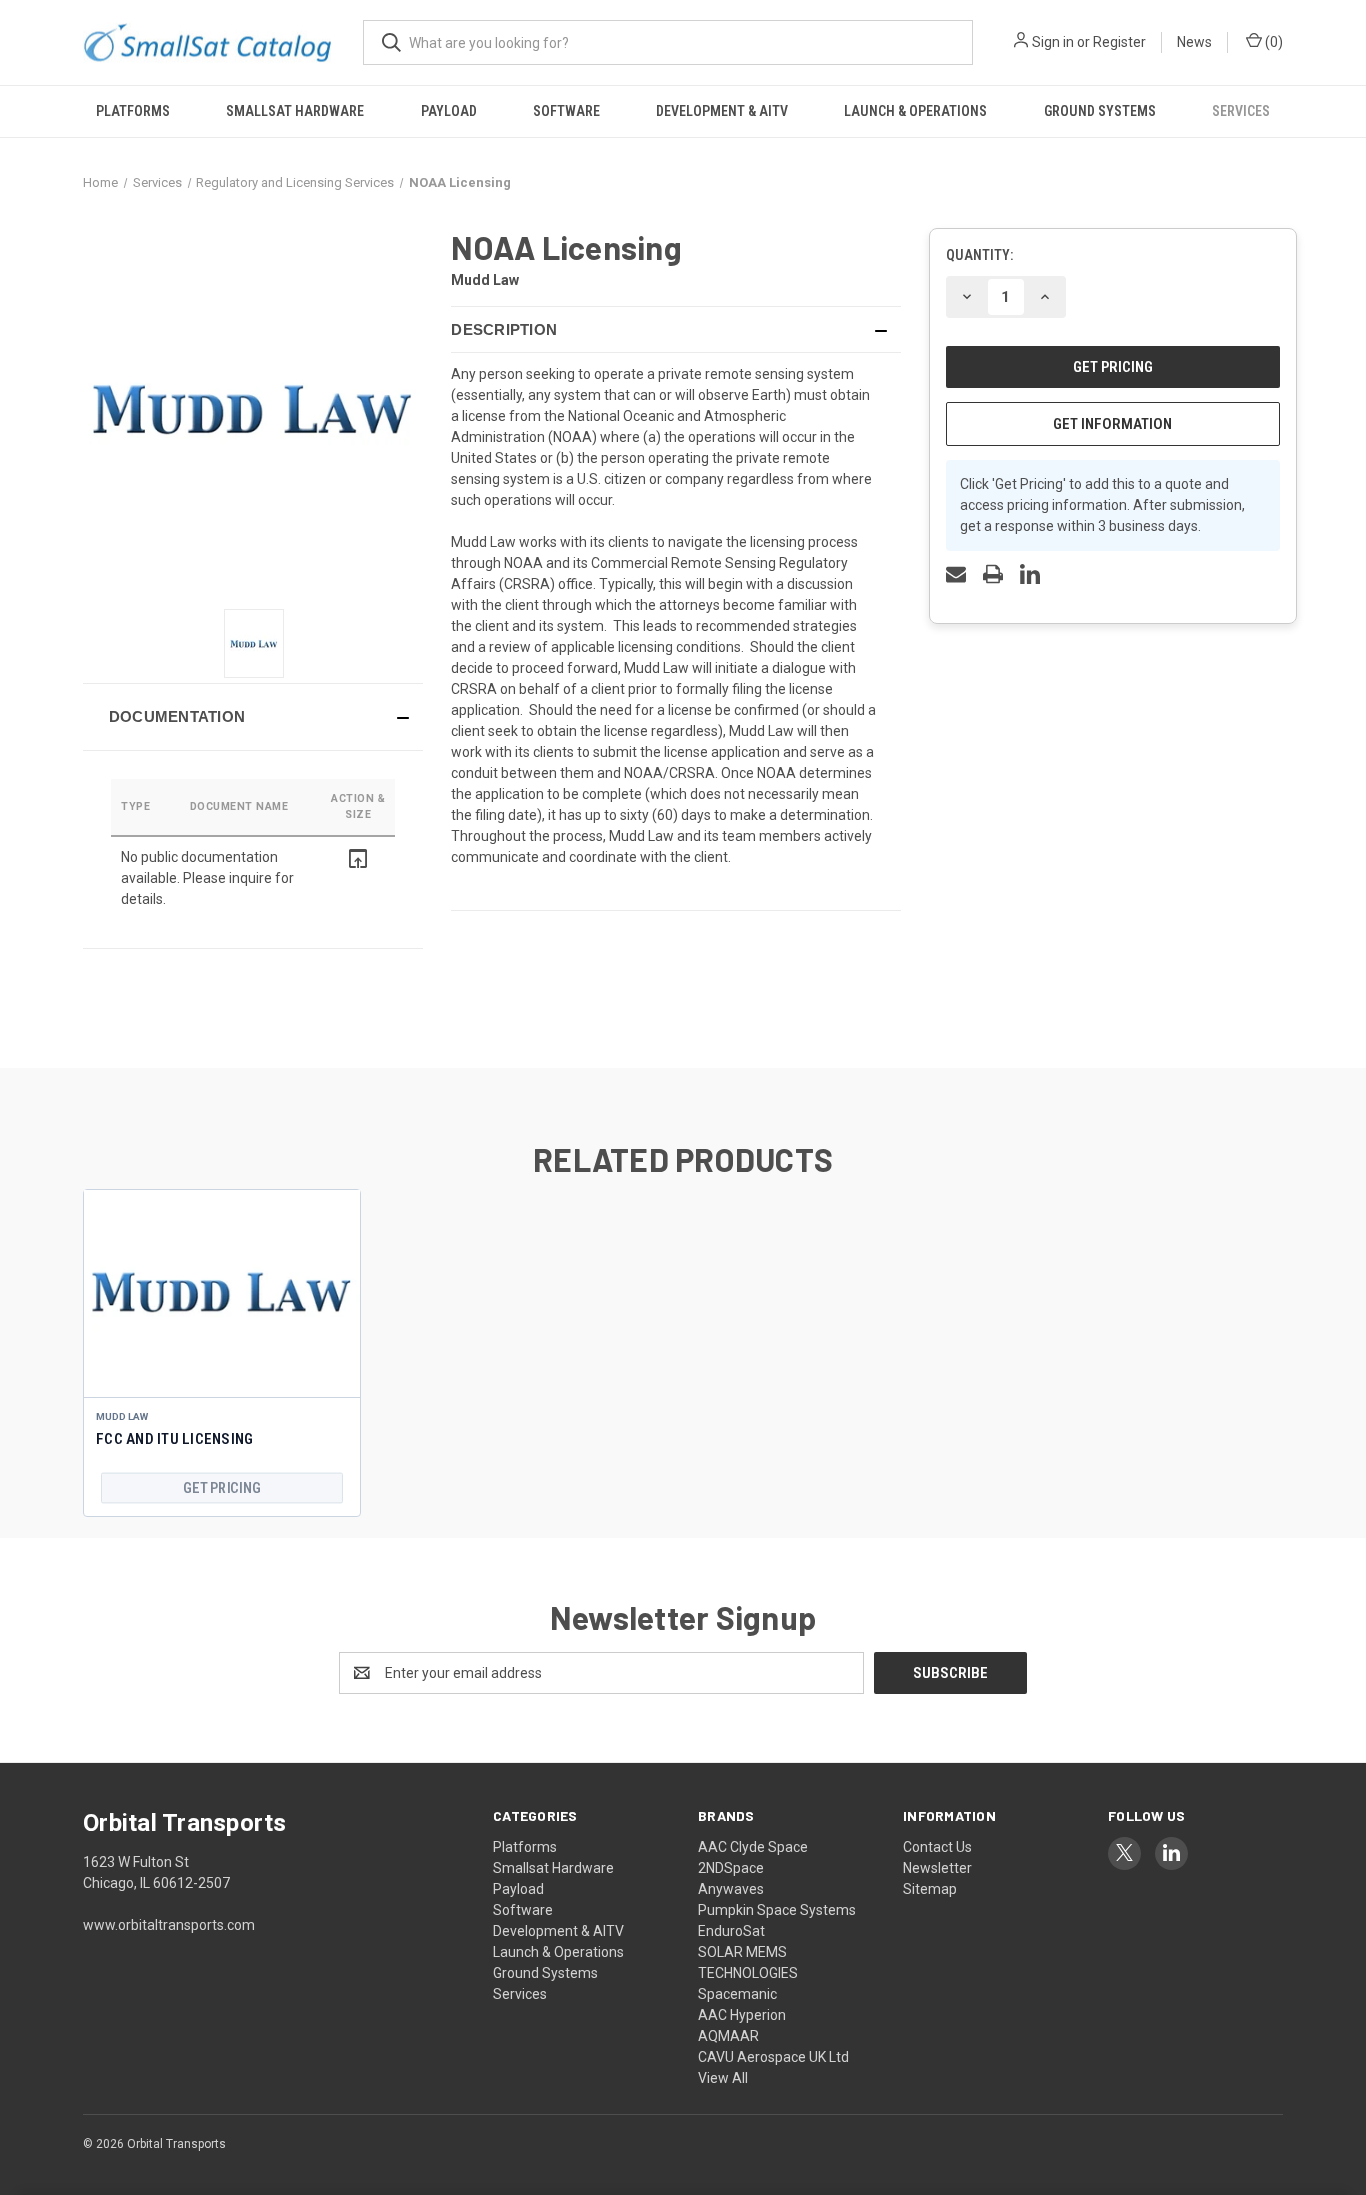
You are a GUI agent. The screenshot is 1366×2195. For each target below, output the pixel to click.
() (1272, 42)
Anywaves (731, 1889)
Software (566, 111)
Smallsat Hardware (295, 111)
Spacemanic (737, 1994)
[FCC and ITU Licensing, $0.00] (222, 1293)
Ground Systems (1100, 111)
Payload (449, 111)
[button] (253, 717)
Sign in (1053, 42)
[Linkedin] (1030, 574)
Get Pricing (221, 1487)
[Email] (956, 574)
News (1194, 42)
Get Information (1112, 424)
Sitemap (930, 1889)
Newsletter (937, 1868)
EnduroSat (731, 1931)
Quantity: (979, 255)
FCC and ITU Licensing (174, 1439)
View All (723, 2078)
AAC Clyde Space (753, 1847)
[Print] (993, 574)
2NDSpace (731, 1868)
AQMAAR (728, 2036)
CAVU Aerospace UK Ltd (773, 2057)
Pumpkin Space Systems (777, 1910)
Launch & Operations (915, 111)
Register (1119, 42)
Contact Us (937, 1847)
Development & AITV (722, 111)
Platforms (133, 111)
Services (1241, 111)
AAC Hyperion (742, 2015)
